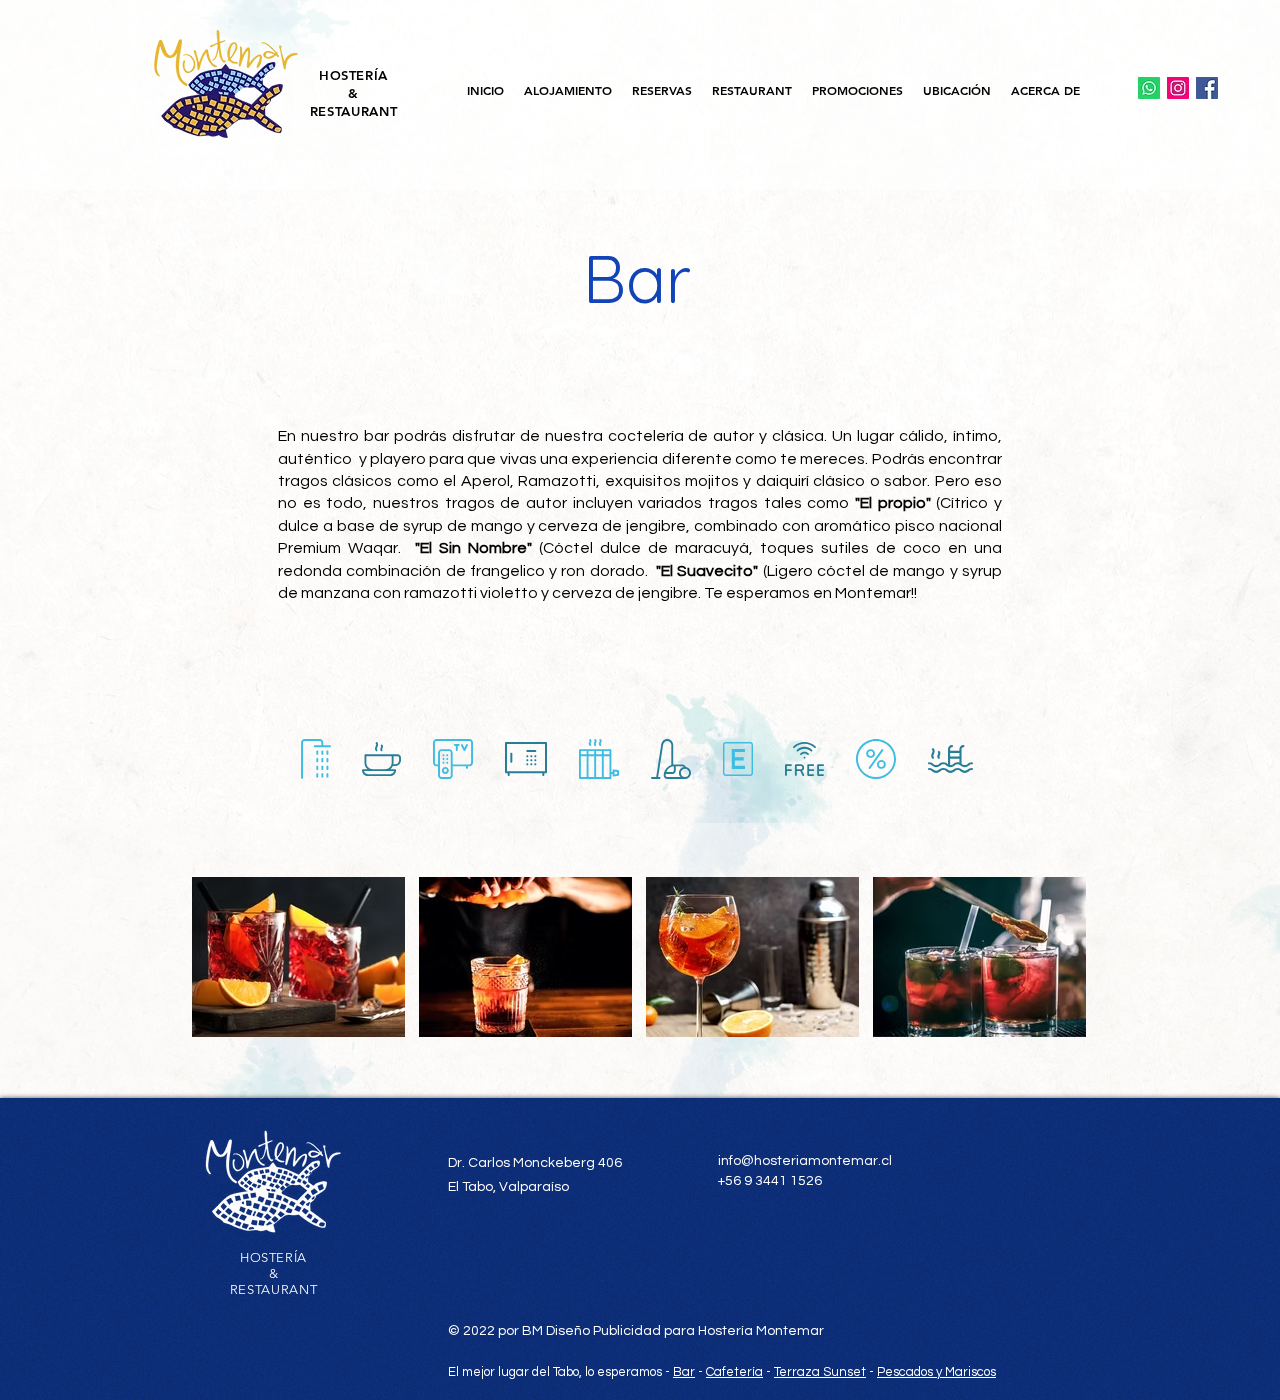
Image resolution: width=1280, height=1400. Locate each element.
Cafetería (734, 1372)
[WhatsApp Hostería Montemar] (1149, 88)
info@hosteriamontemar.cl (805, 1161)
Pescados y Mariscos (936, 1372)
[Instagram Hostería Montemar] (1178, 88)
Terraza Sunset (820, 1372)
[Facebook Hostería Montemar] (1207, 88)
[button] (568, 90)
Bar (684, 1372)
